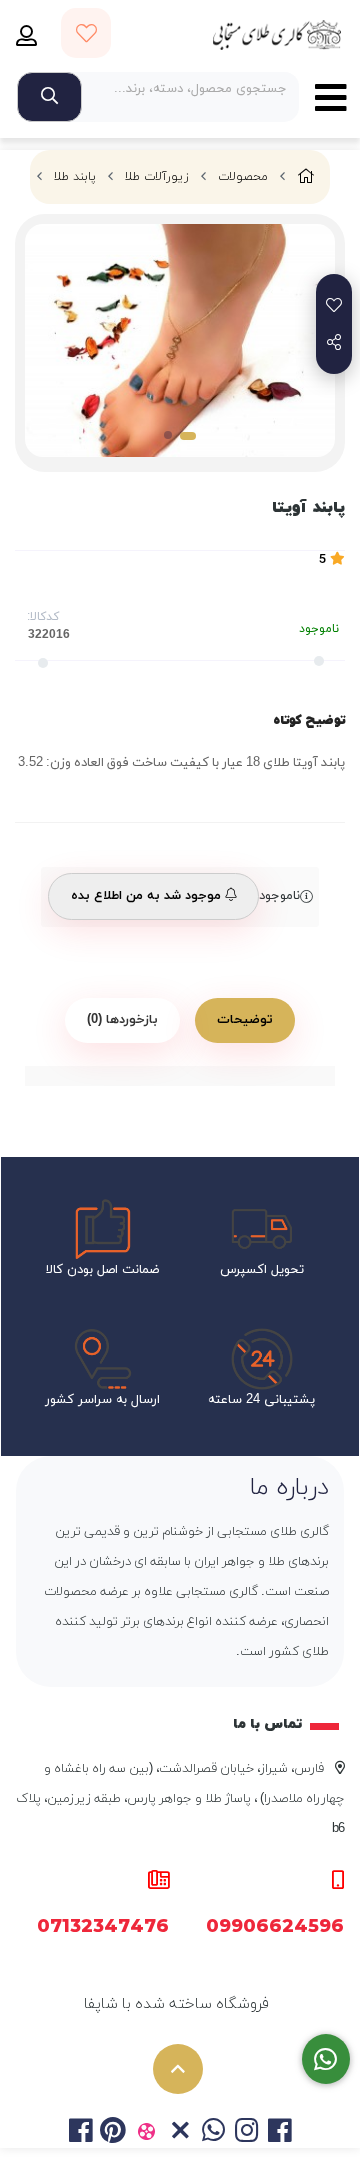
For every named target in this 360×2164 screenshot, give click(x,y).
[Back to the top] (178, 2069)
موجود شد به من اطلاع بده (148, 896)
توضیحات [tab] (245, 1020)
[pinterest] (113, 2133)
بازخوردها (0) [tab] (122, 1020)
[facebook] (79, 2133)
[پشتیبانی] (326, 2059)
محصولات (243, 177)
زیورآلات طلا (157, 177)
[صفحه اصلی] (306, 177)
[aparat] (146, 2133)
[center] (49, 97)
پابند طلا (75, 177)
